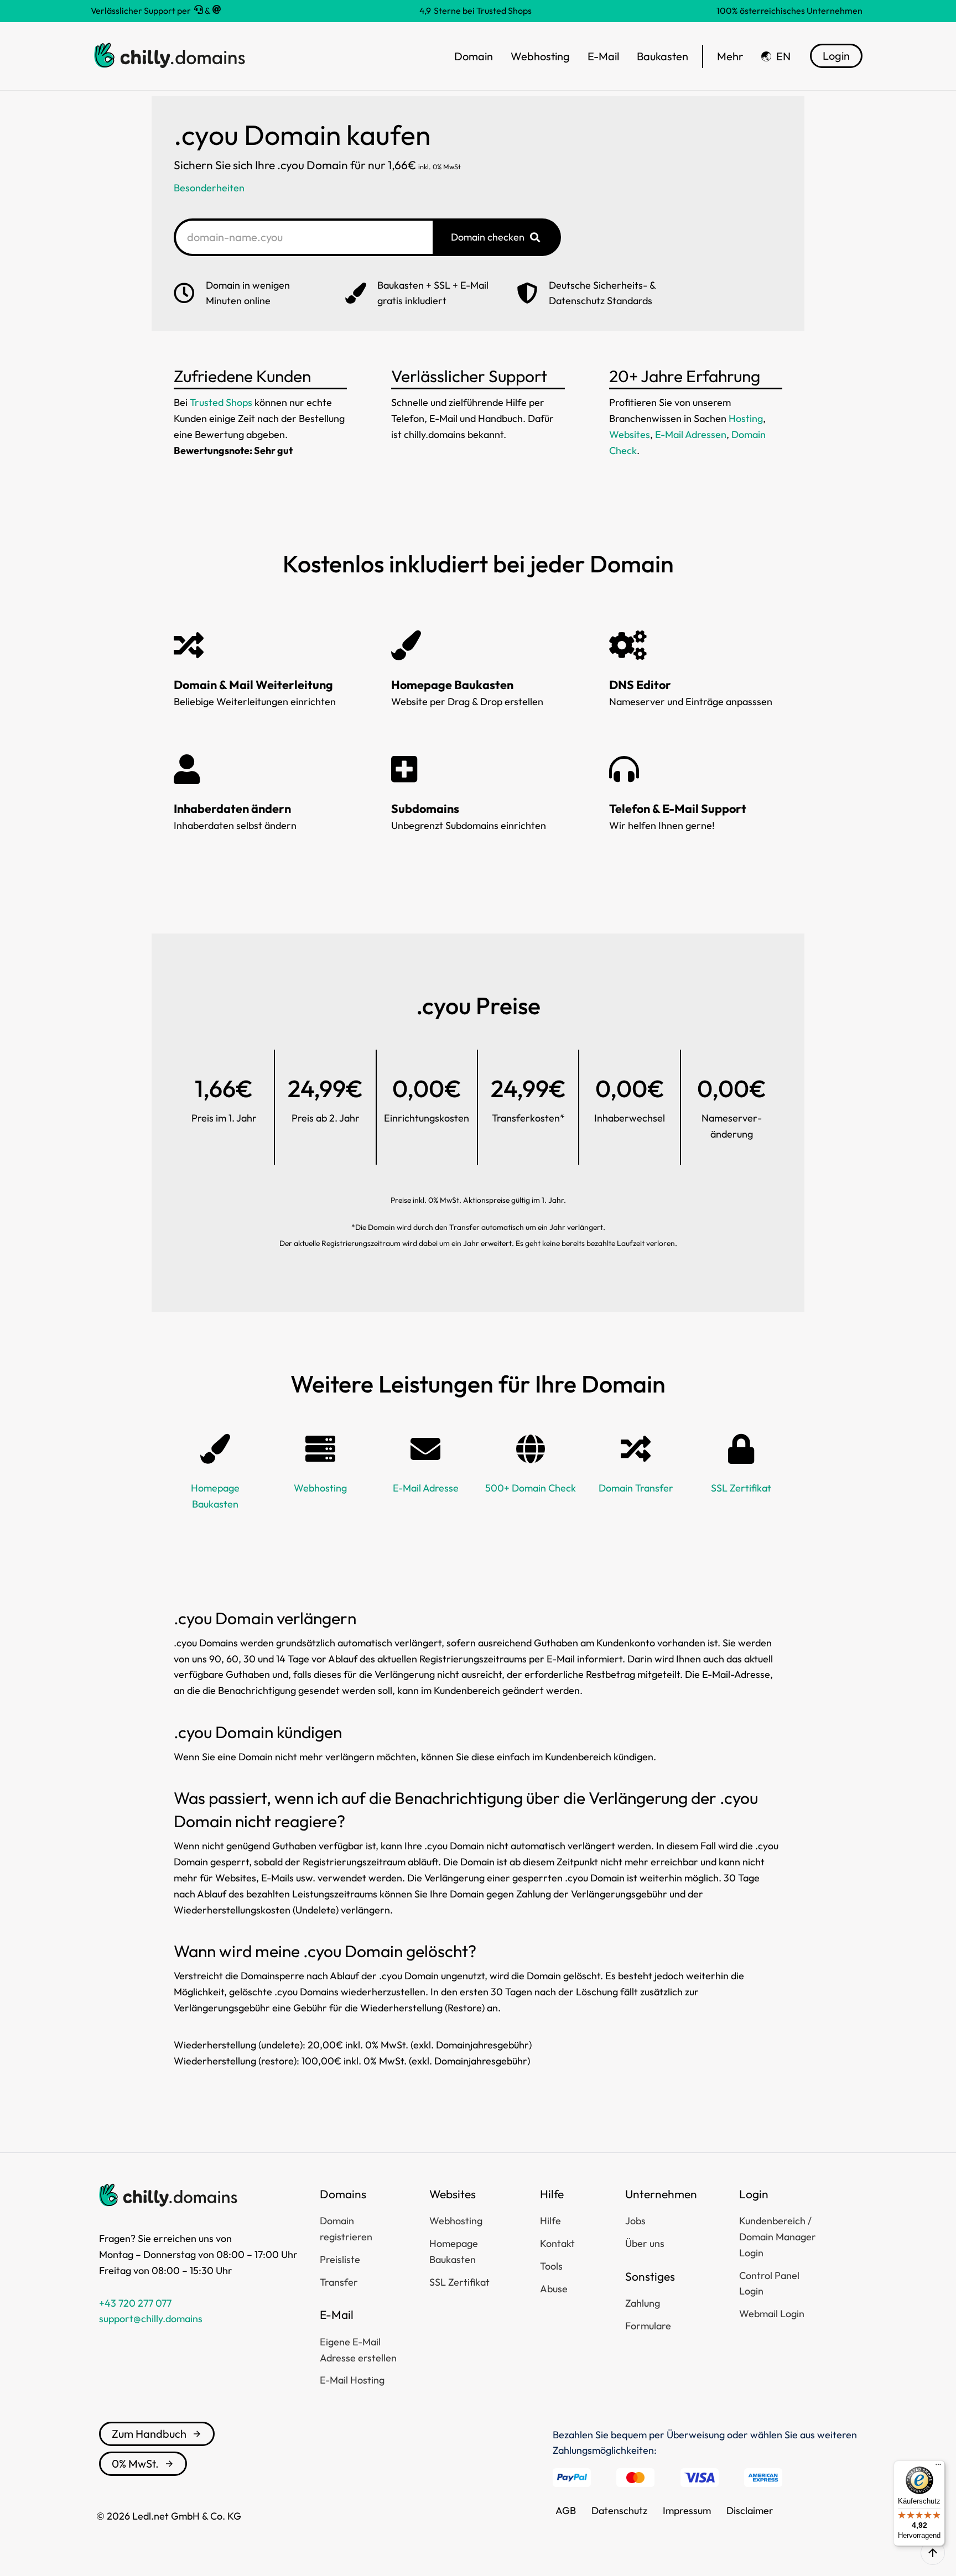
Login (836, 56)
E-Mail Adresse (426, 1488)
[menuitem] (776, 56)
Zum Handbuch (149, 2434)
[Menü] (938, 2467)
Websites (630, 434)
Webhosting (320, 1488)
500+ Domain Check (531, 1488)
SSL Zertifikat (741, 1488)
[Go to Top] (933, 2553)
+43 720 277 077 (135, 2303)
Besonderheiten (209, 188)
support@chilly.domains (151, 2319)
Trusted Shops (221, 402)
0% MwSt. (135, 2463)
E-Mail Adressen (691, 434)
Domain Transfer (636, 1488)
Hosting (746, 418)
